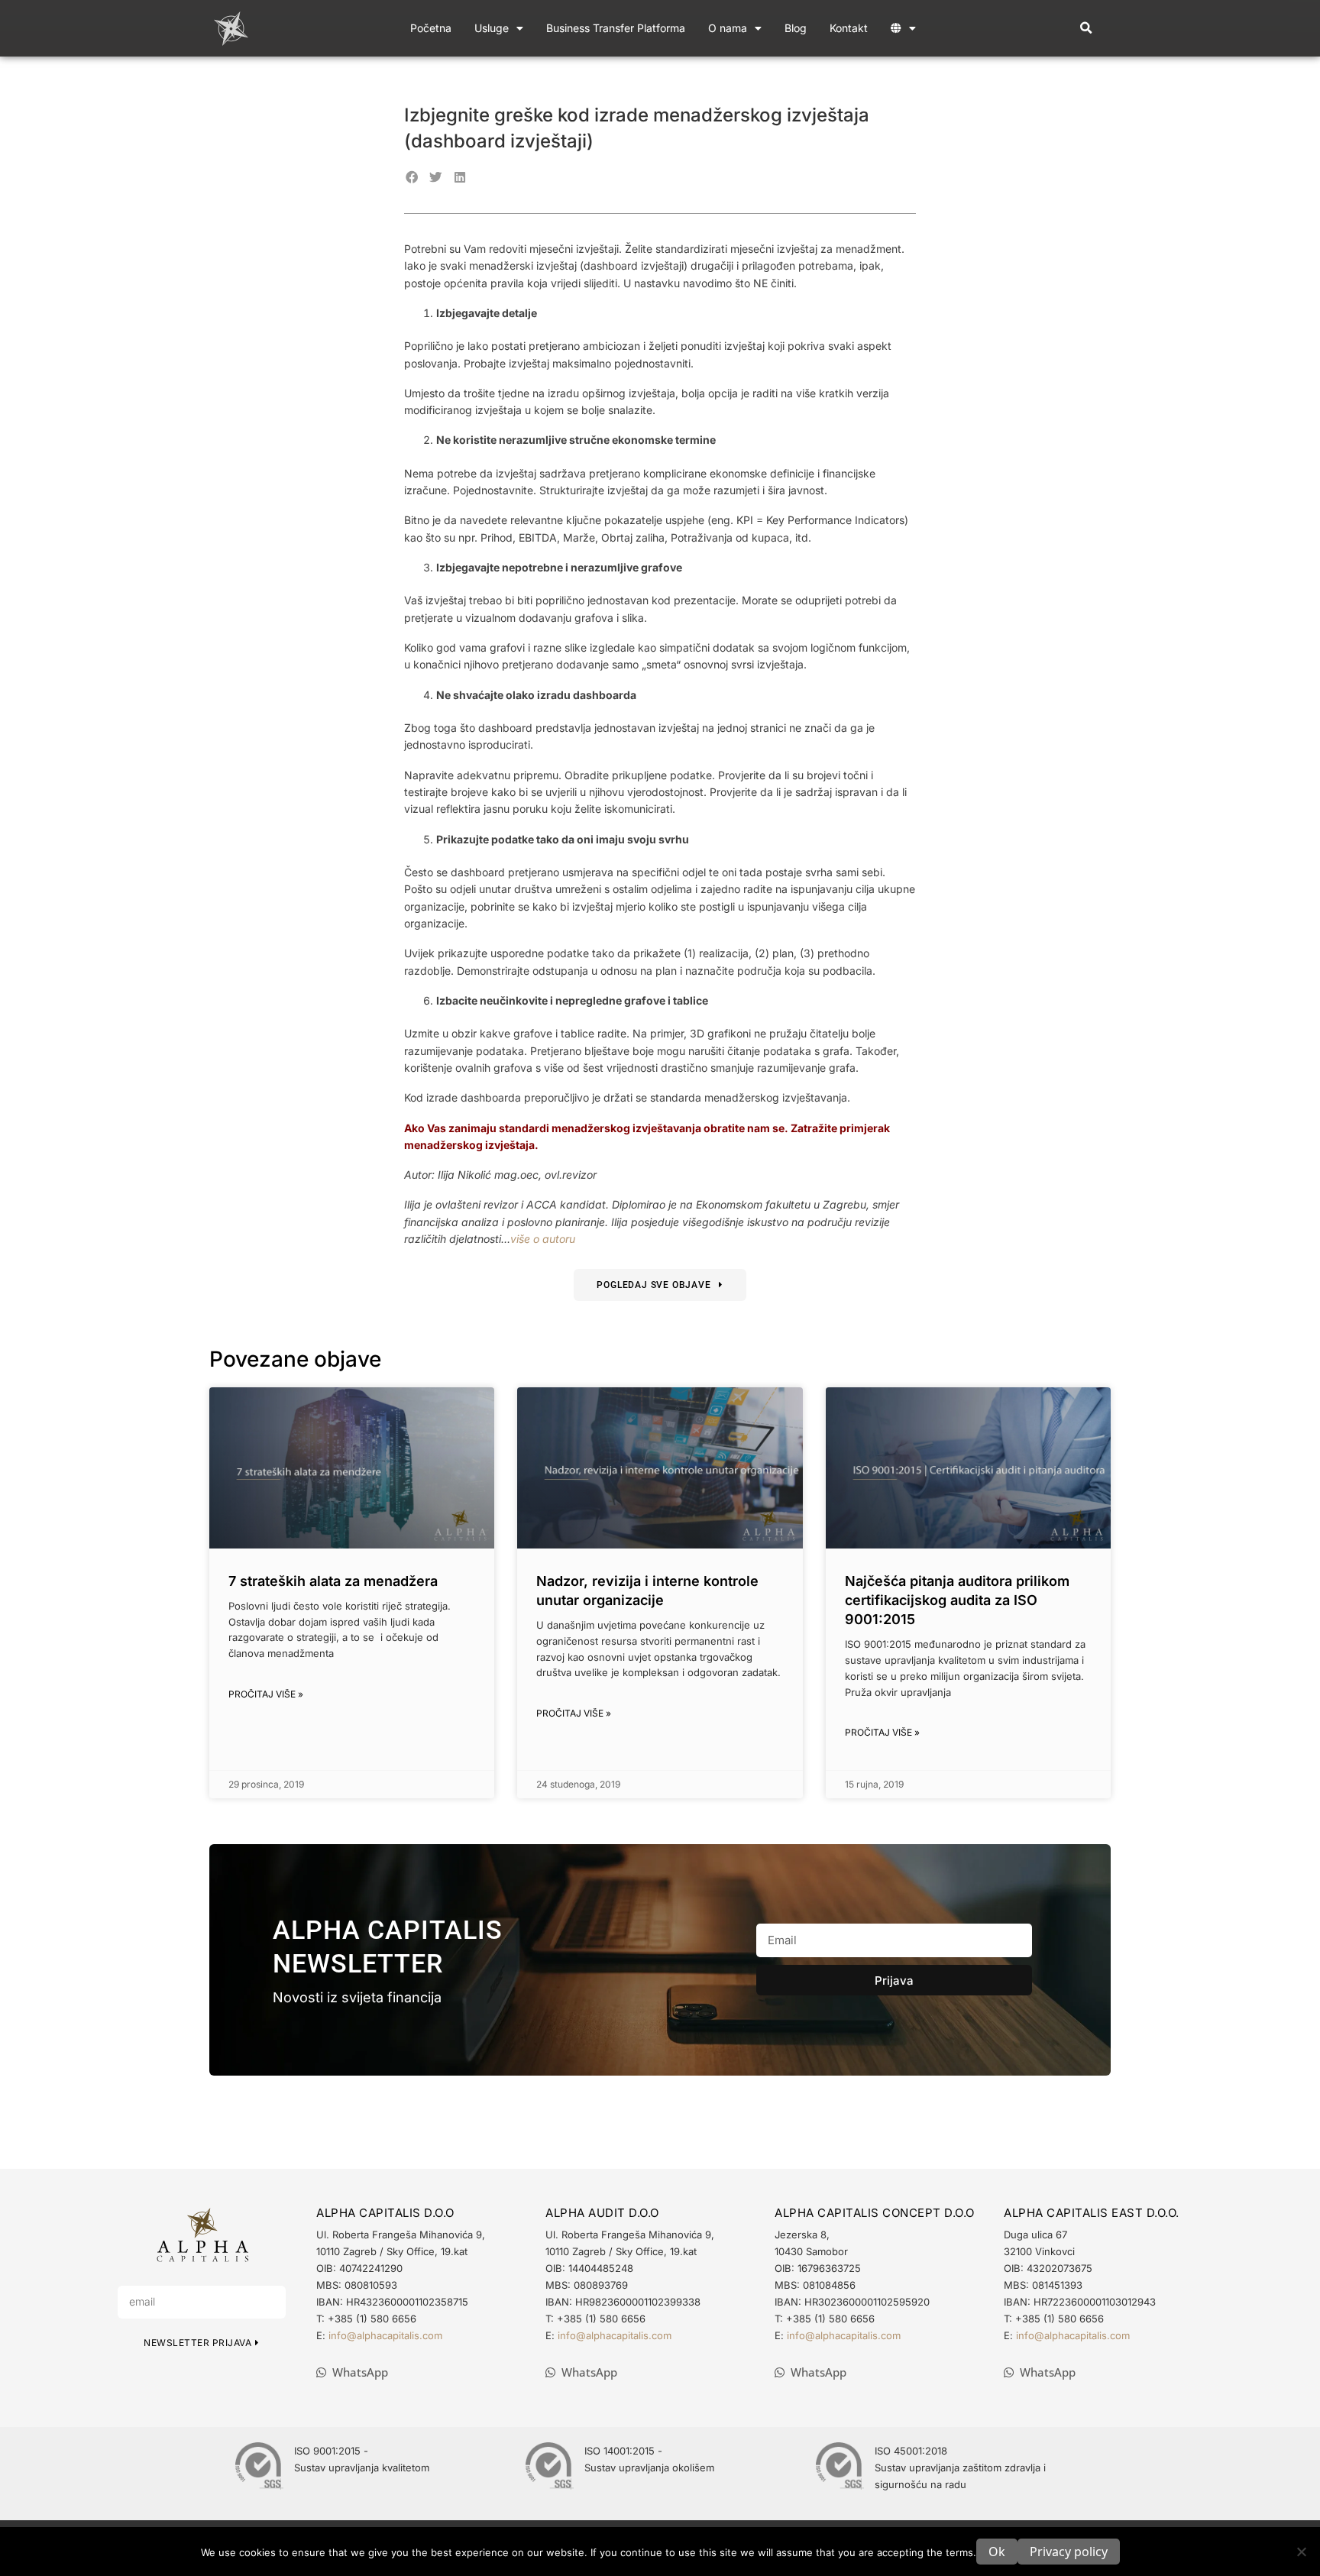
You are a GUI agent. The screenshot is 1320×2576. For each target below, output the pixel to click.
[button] (1086, 29)
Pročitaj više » (266, 1694)
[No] (1301, 2552)
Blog (796, 28)
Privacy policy (1069, 2552)
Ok (997, 2552)
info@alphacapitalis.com (385, 2335)
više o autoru (543, 1239)
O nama (728, 28)
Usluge (492, 28)
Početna (431, 28)
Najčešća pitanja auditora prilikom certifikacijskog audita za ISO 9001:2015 (957, 1600)
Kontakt (849, 28)
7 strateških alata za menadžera (333, 1581)
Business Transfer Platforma (616, 28)
